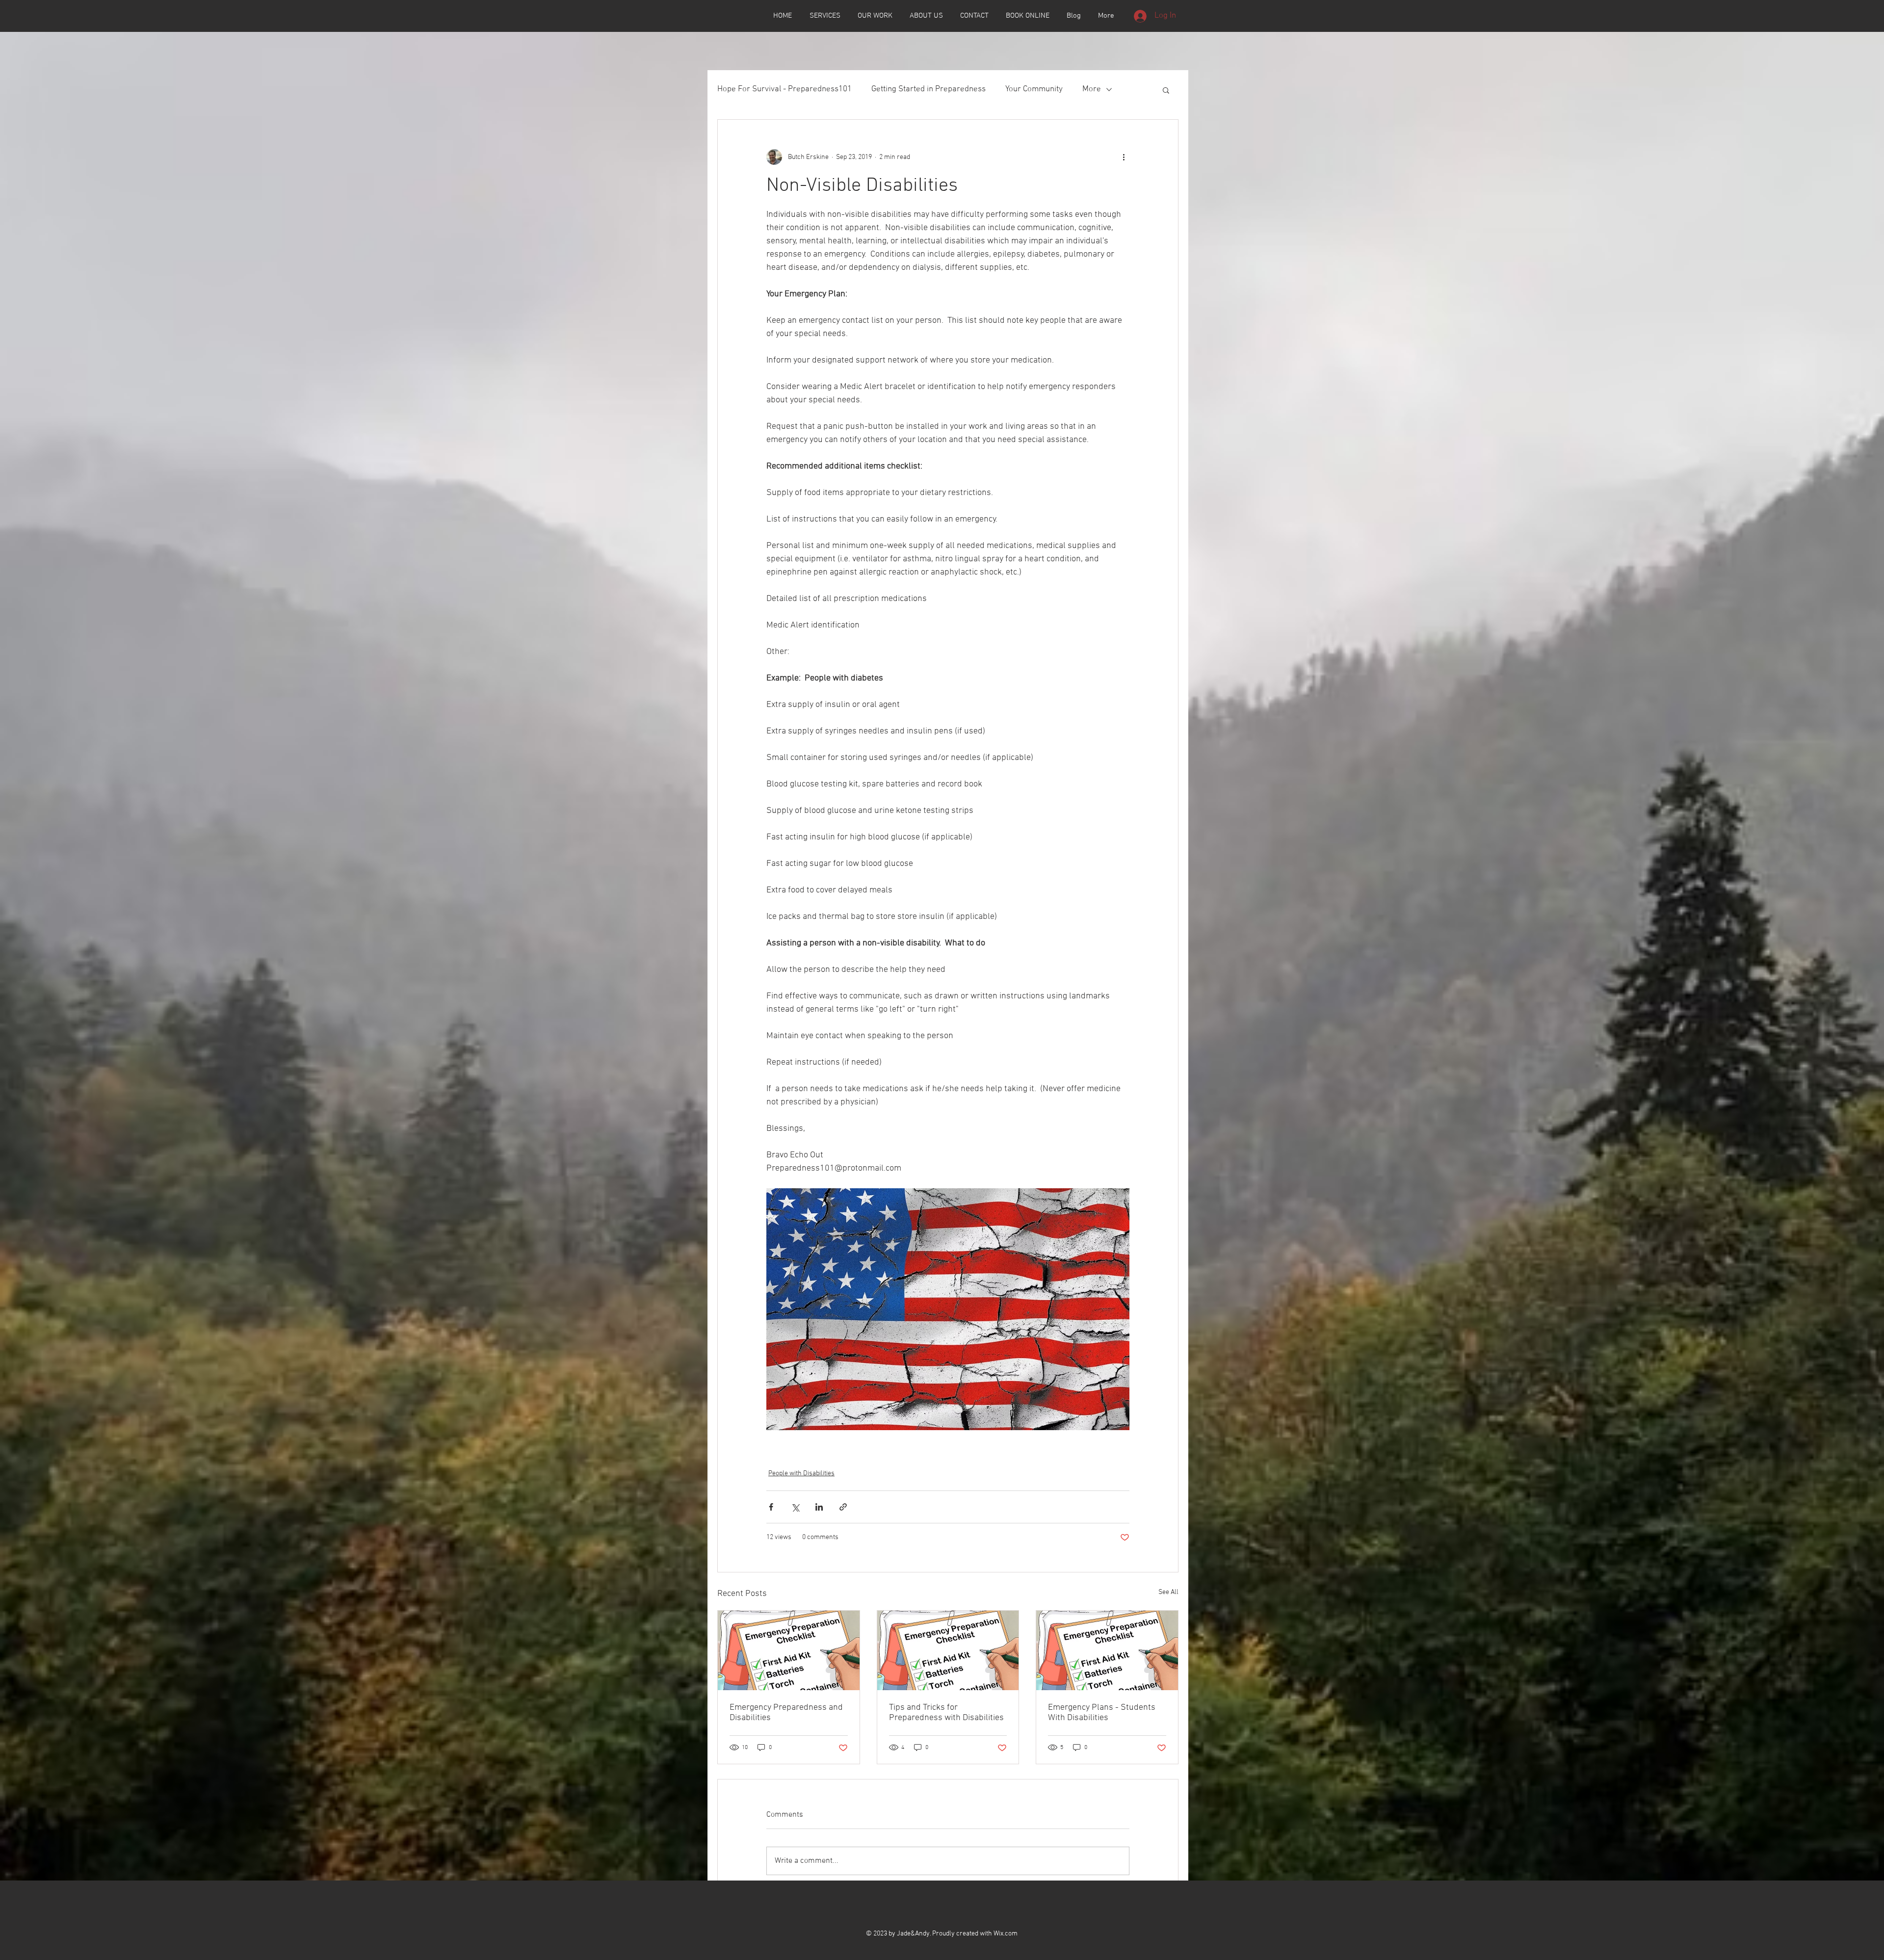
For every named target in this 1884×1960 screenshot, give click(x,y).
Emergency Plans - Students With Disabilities (1102, 1713)
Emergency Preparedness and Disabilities (786, 1713)
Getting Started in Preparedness (929, 89)
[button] (1166, 90)
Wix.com (1006, 1934)
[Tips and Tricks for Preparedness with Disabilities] (948, 1650)
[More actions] (1124, 157)
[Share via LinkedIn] (819, 1507)
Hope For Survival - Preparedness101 (785, 89)
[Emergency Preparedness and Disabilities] (789, 1650)
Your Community (1034, 89)
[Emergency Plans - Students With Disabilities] (1107, 1650)
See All (1168, 1592)
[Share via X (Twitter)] (795, 1507)
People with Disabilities (801, 1474)
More (1092, 89)
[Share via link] (843, 1507)
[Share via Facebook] (771, 1507)
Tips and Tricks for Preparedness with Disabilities (946, 1713)
